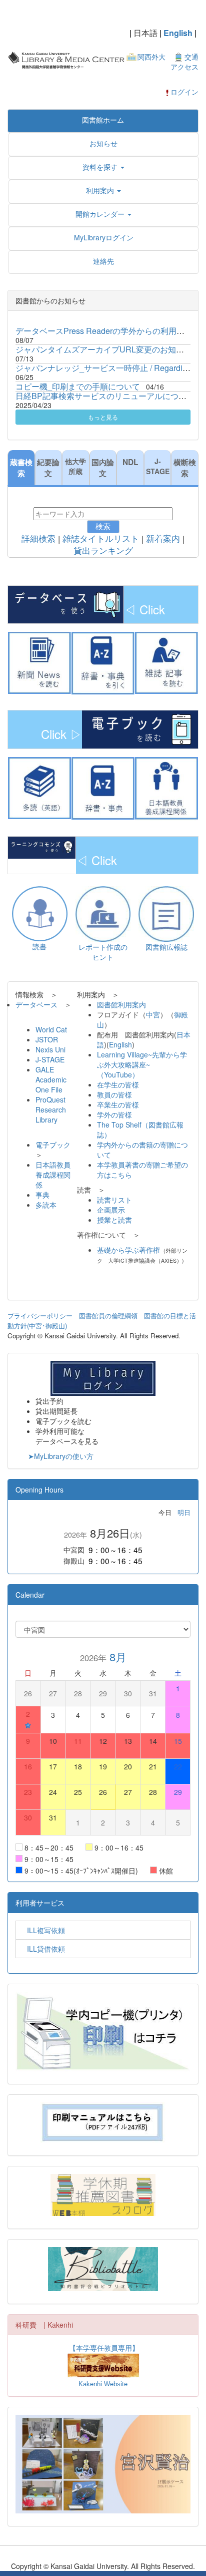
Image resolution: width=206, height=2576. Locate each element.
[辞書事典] (103, 788)
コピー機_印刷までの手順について (78, 386)
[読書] (40, 913)
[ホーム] (66, 59)
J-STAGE (158, 466)
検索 (103, 526)
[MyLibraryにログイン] (103, 1377)
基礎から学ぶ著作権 (128, 1250)
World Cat (55, 1029)
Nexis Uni (50, 1049)
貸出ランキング (103, 551)
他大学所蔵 (75, 466)
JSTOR (47, 1039)
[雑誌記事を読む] (167, 663)
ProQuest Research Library (51, 1110)
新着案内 (163, 539)
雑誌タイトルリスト (101, 539)
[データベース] (66, 603)
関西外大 (151, 57)
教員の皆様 (114, 1094)
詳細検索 (38, 539)
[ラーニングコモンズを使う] (42, 847)
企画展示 (111, 1210)
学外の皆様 (114, 1115)
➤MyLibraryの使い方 (61, 1456)
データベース (36, 1004)
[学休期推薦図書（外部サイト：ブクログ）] (103, 2195)
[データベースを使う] (140, 728)
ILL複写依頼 (42, 1930)
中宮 (153, 1014)
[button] (103, 167)
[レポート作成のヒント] (103, 913)
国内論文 (103, 468)
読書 (39, 946)
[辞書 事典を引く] (103, 663)
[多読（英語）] (40, 788)
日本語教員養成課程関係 (53, 1175)
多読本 (46, 1205)
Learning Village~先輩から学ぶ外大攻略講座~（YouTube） (142, 1064)
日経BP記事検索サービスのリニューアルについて (105, 396)
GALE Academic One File (51, 1079)
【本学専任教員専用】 (104, 2348)
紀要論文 (48, 468)
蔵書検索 (21, 468)
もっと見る (103, 417)
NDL (130, 462)
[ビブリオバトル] (103, 2269)
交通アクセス (184, 62)
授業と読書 (114, 1220)
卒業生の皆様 (118, 1105)
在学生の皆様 (118, 1084)
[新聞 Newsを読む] (40, 663)
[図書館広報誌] (166, 913)
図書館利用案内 (121, 1004)
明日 (184, 1512)
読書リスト (114, 1200)
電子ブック (53, 1145)
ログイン (184, 92)
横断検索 (185, 468)
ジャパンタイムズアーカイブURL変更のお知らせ (104, 349)
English (178, 33)
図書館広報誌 (166, 947)
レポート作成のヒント (103, 952)
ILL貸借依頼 (42, 1949)
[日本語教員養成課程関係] (167, 789)
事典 (42, 1195)
